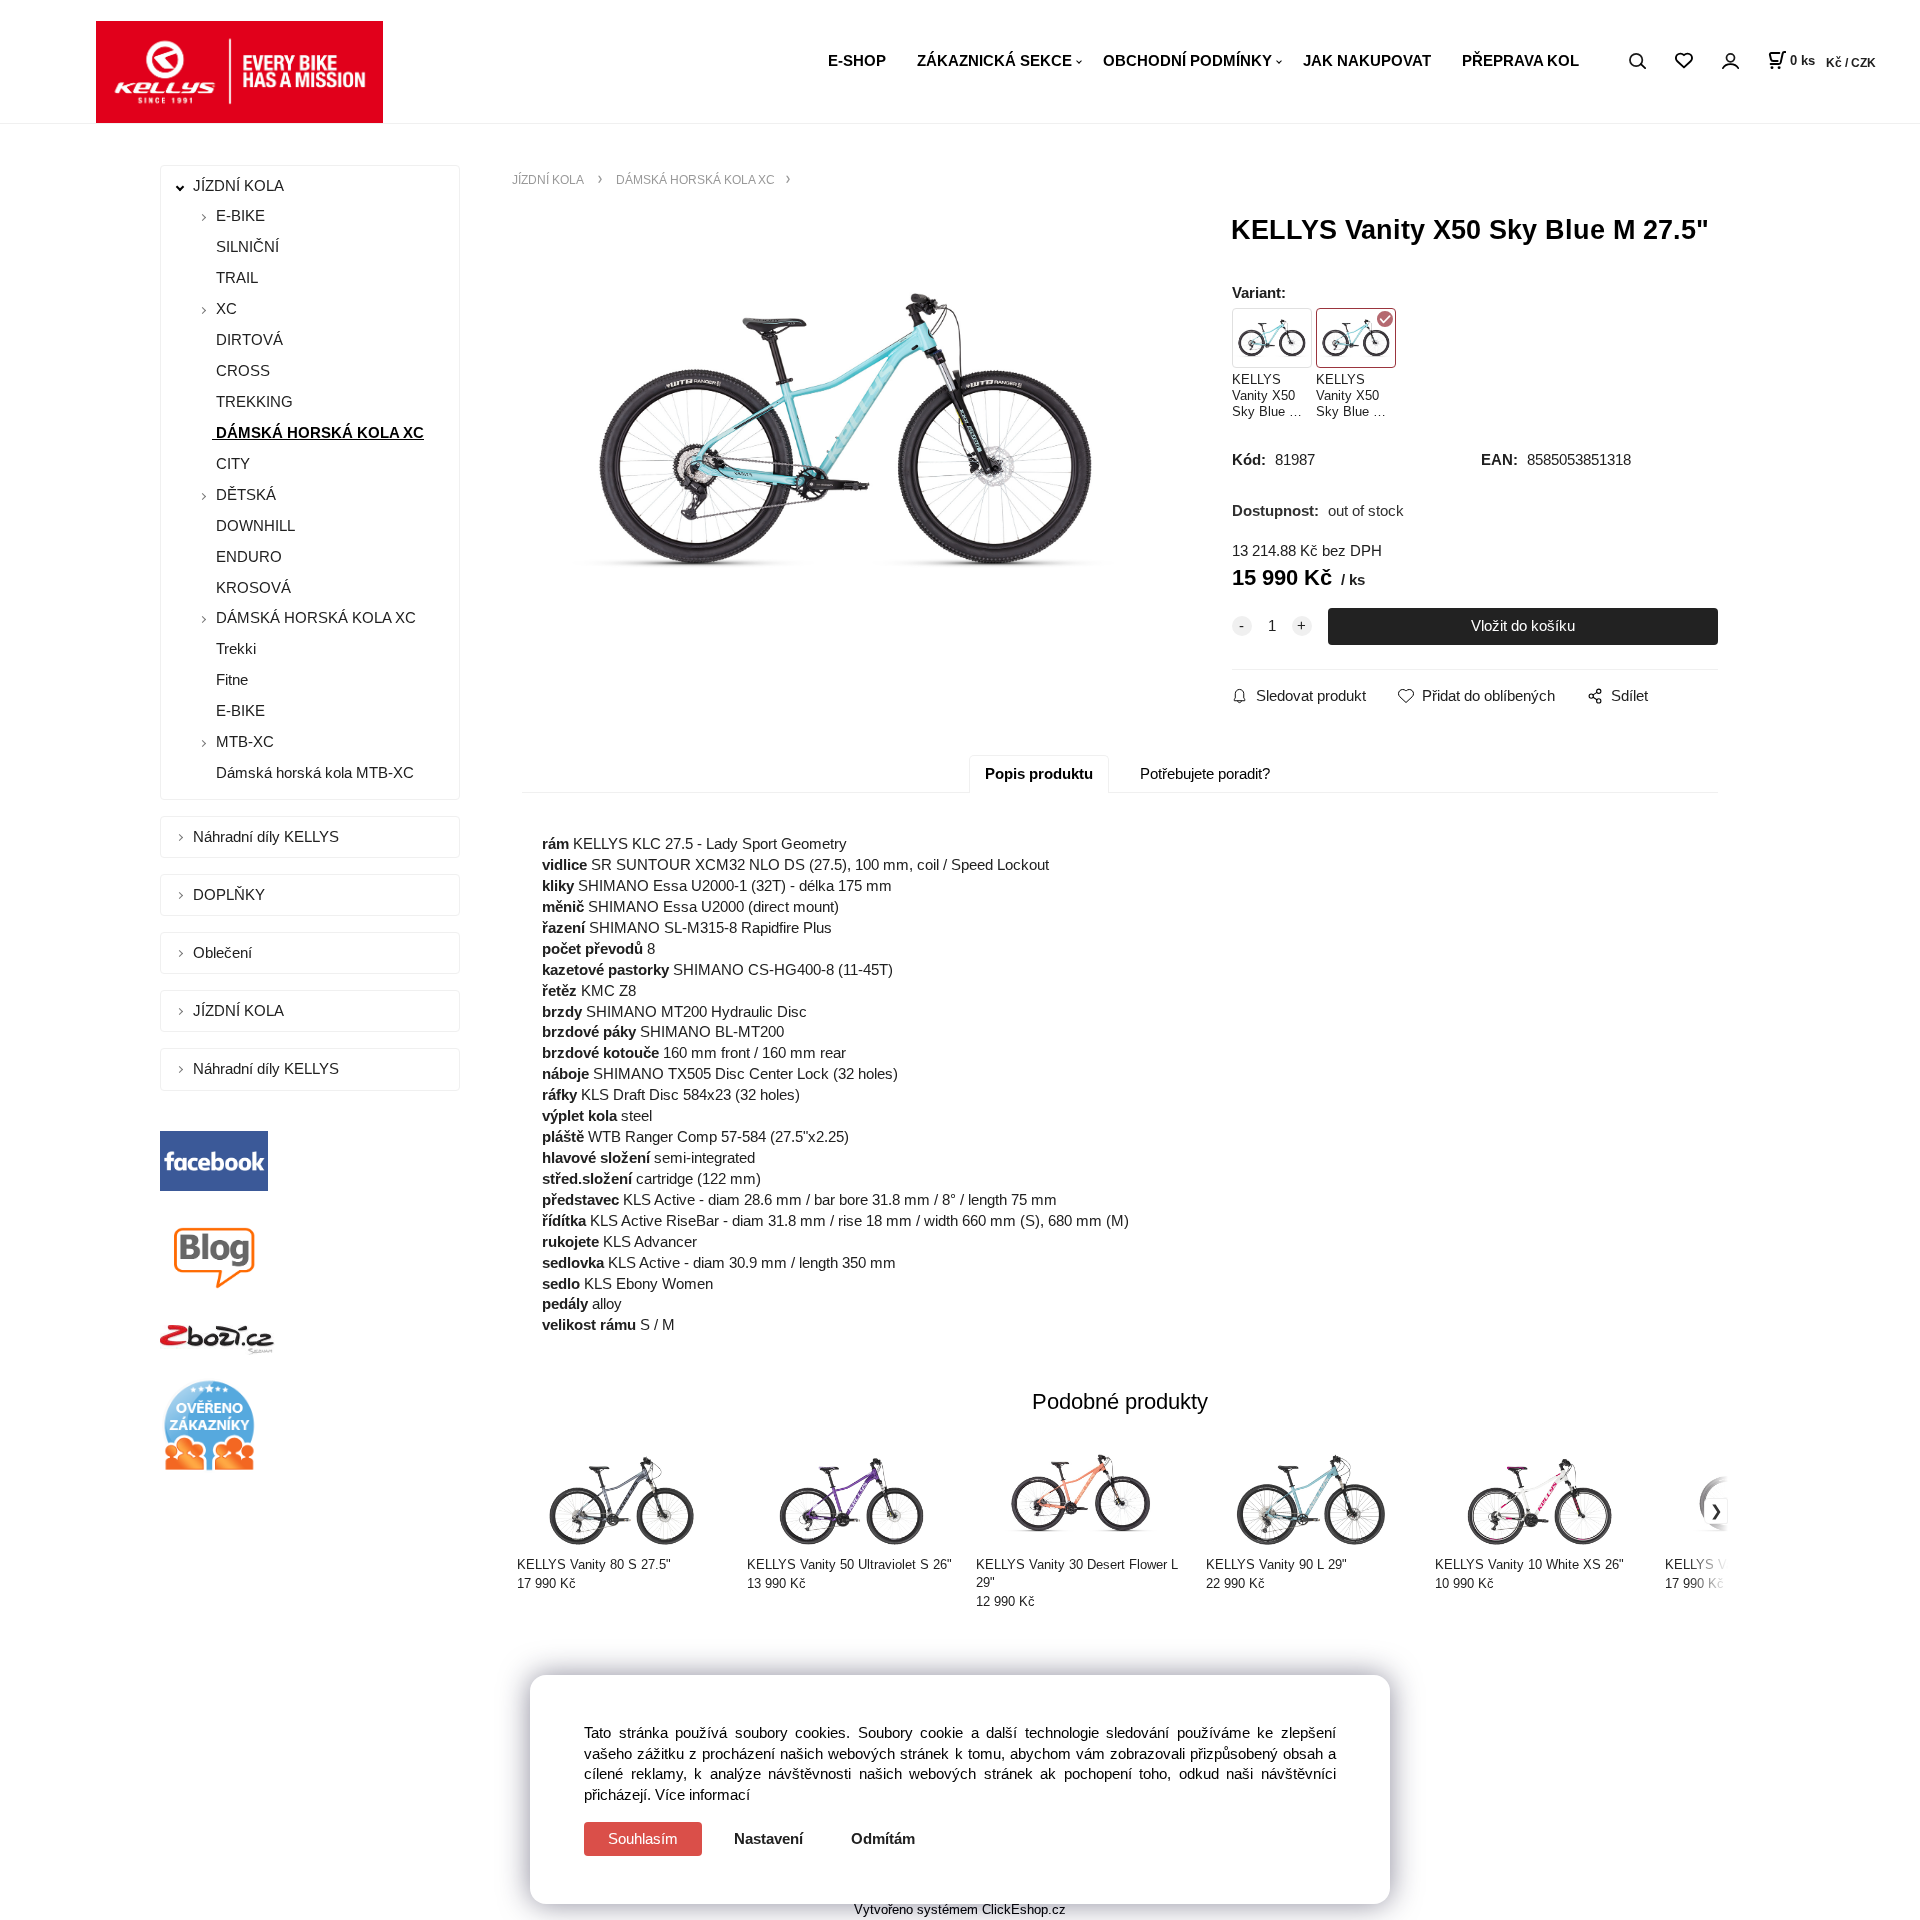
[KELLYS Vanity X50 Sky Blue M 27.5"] (846, 429)
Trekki (234, 648)
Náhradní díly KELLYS (268, 836)
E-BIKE (240, 215)
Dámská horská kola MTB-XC (313, 772)
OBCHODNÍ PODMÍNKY (1187, 60)
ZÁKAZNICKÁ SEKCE (994, 60)
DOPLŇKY (231, 894)
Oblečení (224, 952)
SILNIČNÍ (245, 246)
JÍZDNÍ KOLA (240, 185)
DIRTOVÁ (247, 339)
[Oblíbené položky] (1683, 61)
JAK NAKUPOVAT (1367, 60)
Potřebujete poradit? (1205, 773)
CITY (231, 463)
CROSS (241, 370)
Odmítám (883, 1838)
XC (226, 308)
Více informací (702, 1794)
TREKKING (252, 401)
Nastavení (768, 1838)
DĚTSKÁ (246, 494)
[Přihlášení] (1730, 61)
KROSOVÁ (251, 587)
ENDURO (247, 556)
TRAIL (235, 277)
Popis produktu (1039, 773)
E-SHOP (857, 60)
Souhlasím (643, 1838)
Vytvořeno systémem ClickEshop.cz (960, 1909)
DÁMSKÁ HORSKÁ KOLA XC (318, 432)
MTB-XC (245, 741)
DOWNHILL (253, 525)
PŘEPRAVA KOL (1520, 60)
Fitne (230, 679)
